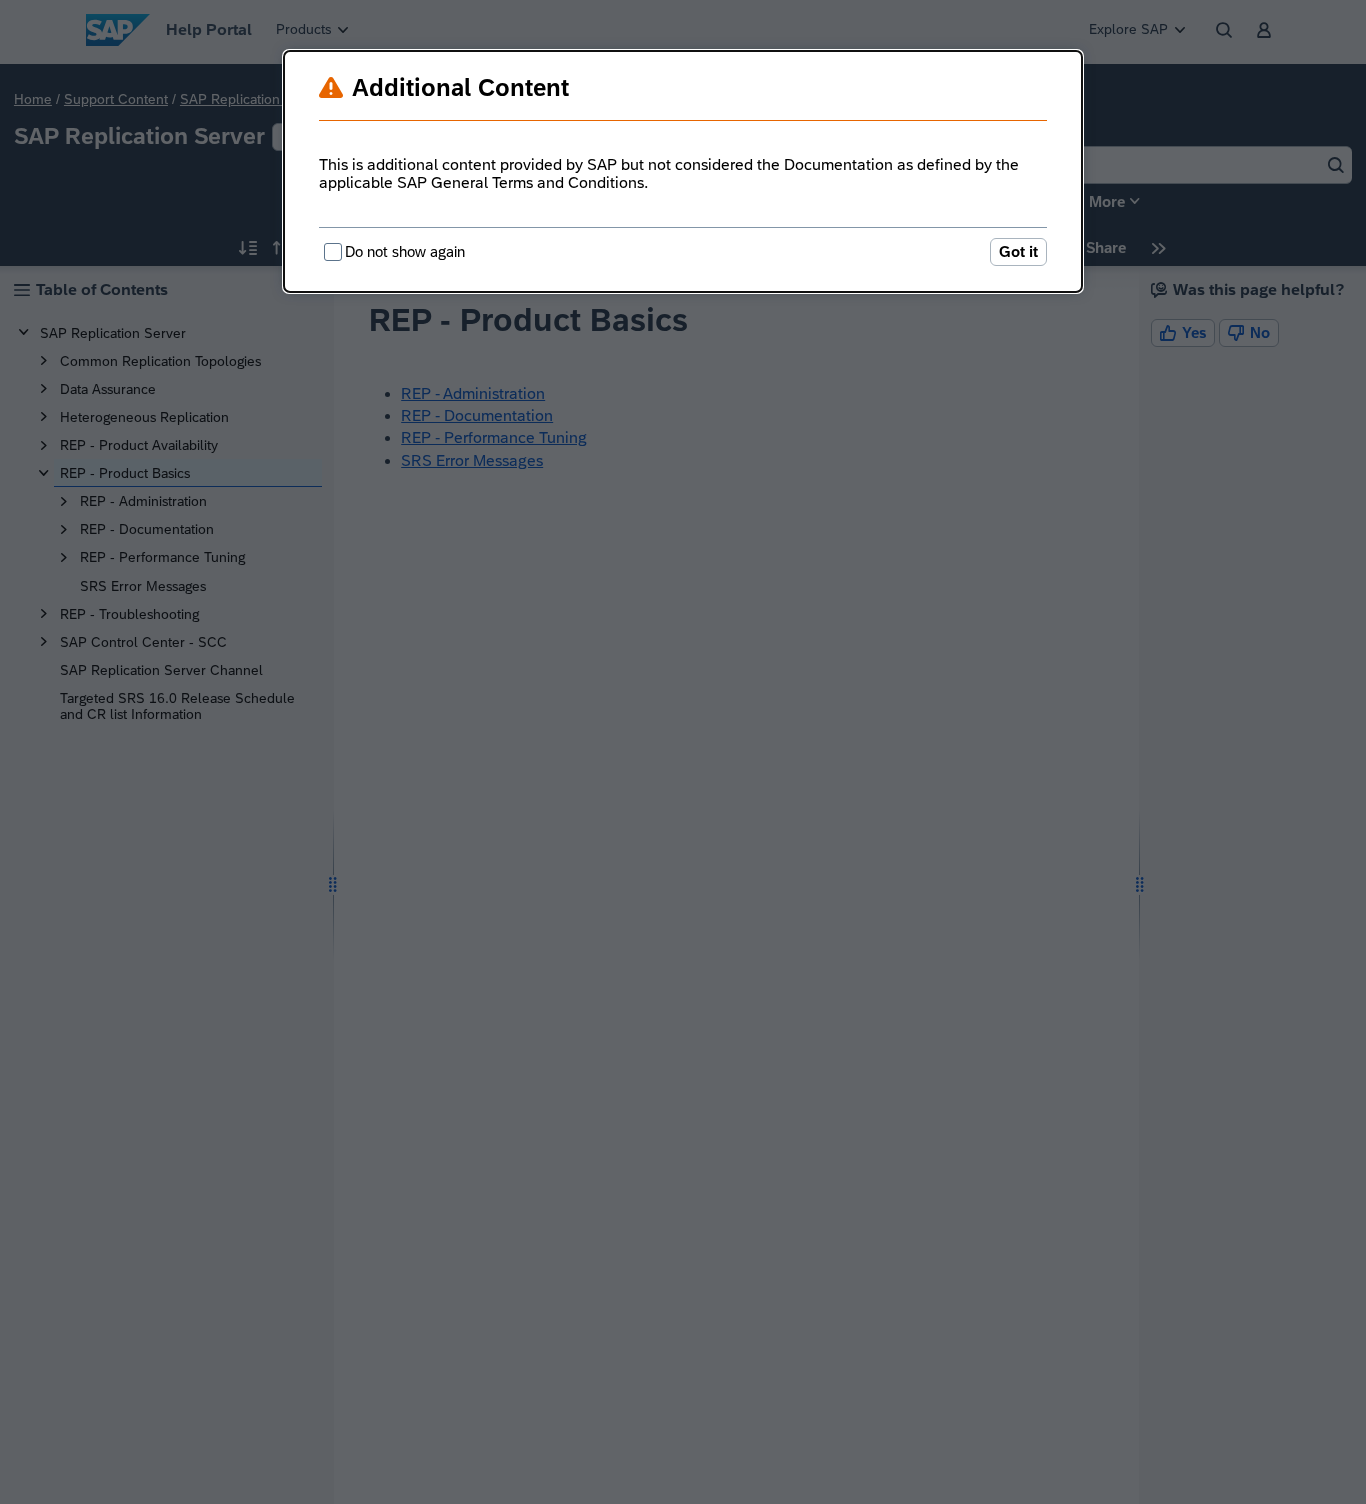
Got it (1018, 251)
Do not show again (405, 251)
